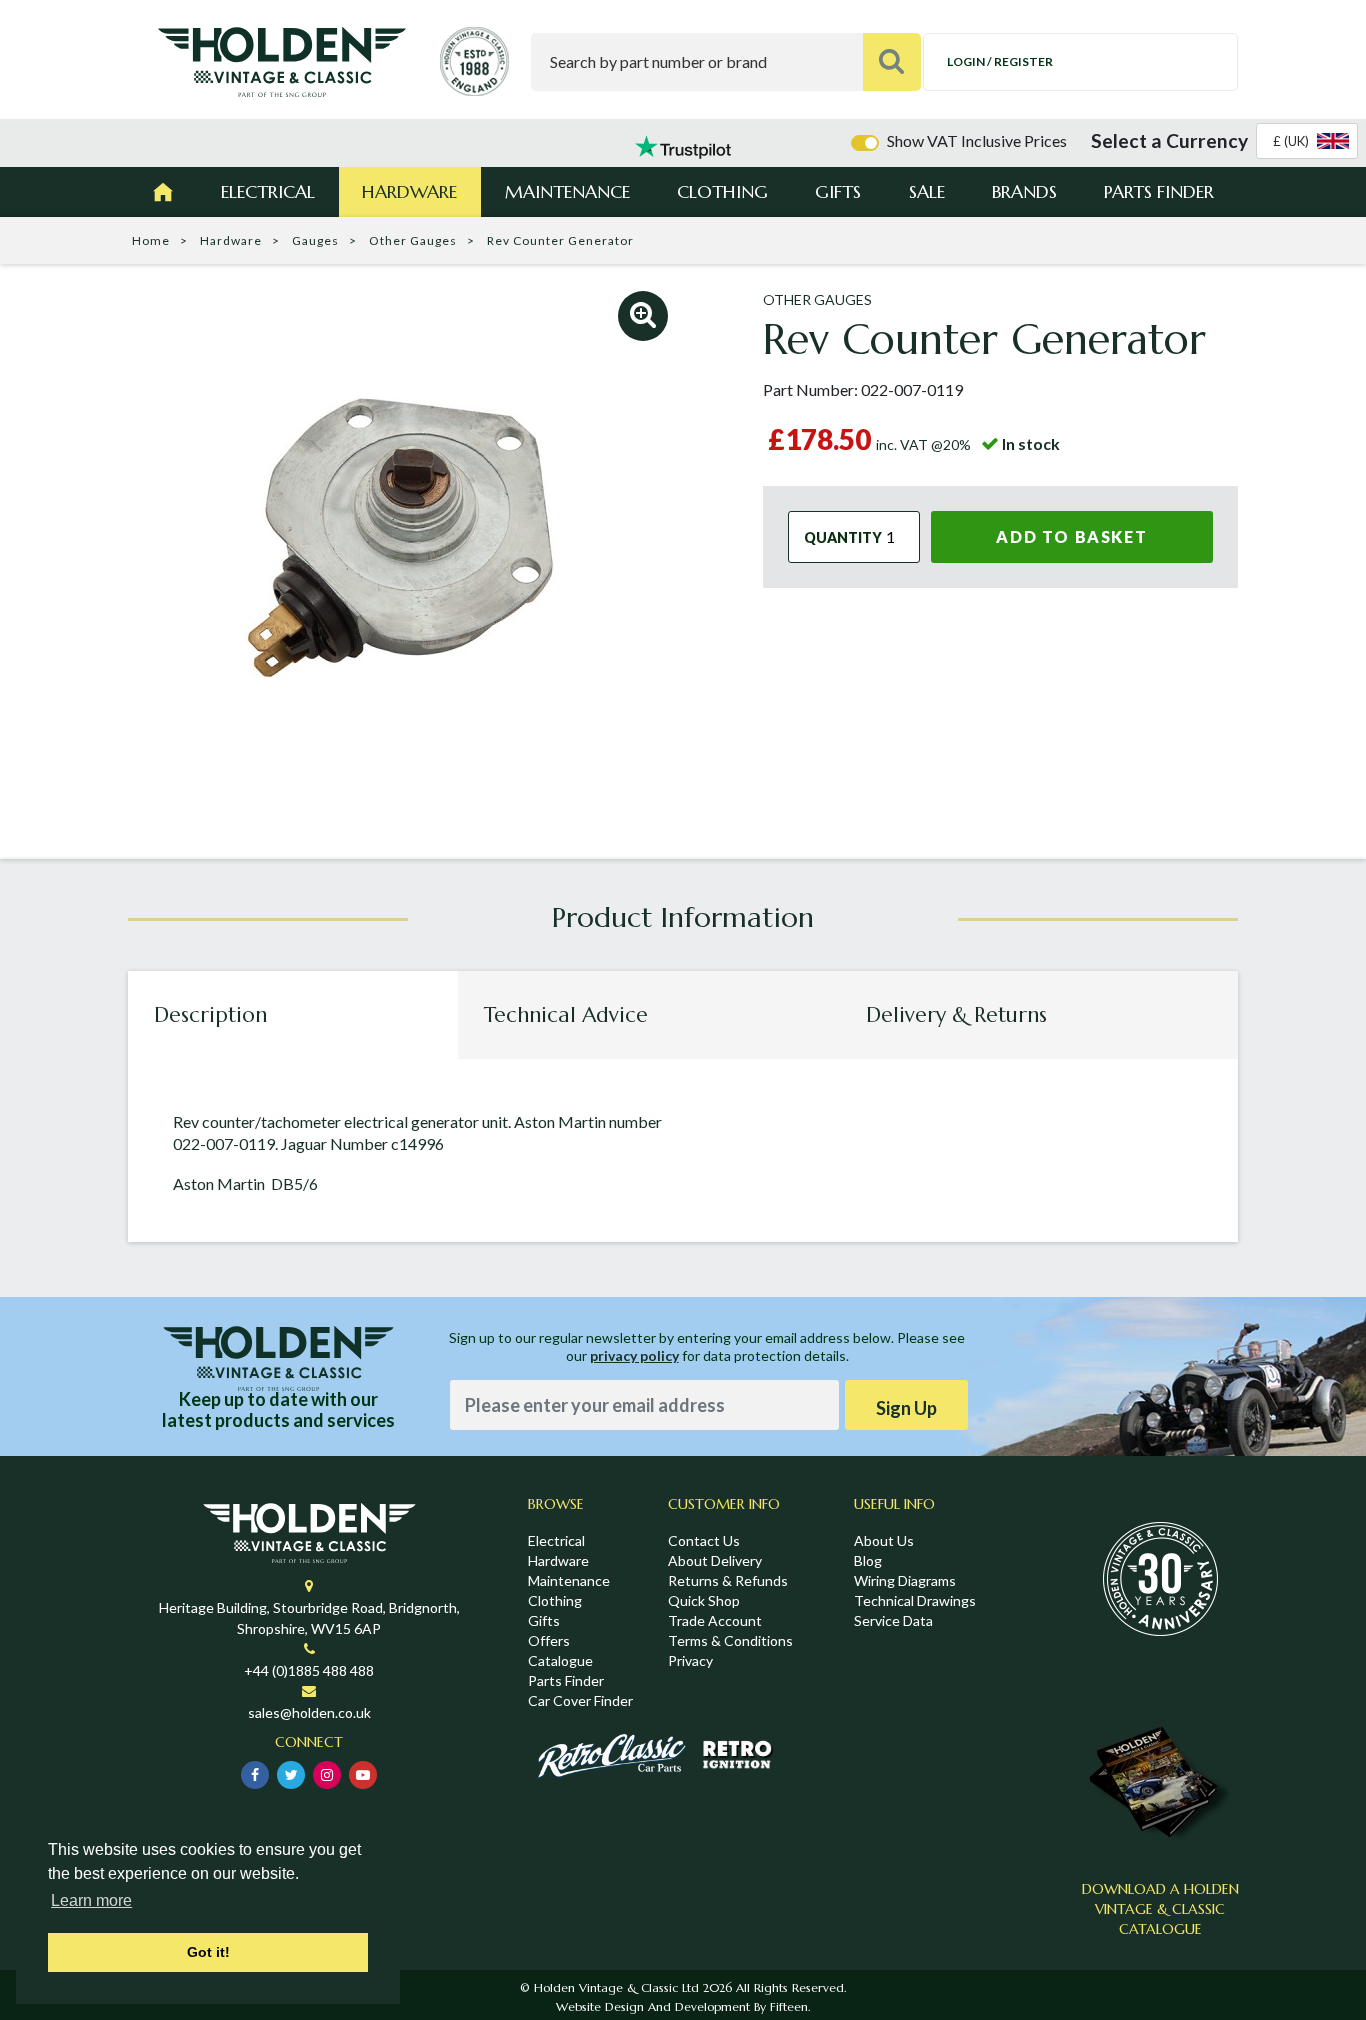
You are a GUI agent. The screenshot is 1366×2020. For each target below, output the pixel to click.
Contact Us (704, 1540)
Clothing (722, 191)
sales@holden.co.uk (309, 1712)
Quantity (843, 537)
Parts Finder (1159, 191)
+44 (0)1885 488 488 (309, 1670)
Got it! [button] (208, 1952)
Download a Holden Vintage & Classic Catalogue (1160, 1909)
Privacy (690, 1660)
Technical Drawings (915, 1600)
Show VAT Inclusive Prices (977, 140)
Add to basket (1071, 536)
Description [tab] (210, 1015)
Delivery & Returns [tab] (956, 1015)
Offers (549, 1640)
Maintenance (567, 191)
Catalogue (560, 1660)
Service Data (893, 1620)
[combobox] (1307, 141)
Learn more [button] (91, 1900)
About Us (884, 1540)
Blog (868, 1560)
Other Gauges (413, 240)
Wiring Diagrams (905, 1580)
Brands (1024, 191)
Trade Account (715, 1620)
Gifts (838, 191)
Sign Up (906, 1408)
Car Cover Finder (580, 1700)
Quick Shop (704, 1600)
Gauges (315, 240)
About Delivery (715, 1560)
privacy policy (634, 1355)
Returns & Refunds (728, 1580)
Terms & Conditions (730, 1640)
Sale (927, 191)
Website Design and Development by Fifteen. (683, 2006)
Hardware (409, 191)
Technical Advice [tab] (566, 1015)
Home (151, 240)
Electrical (268, 191)
